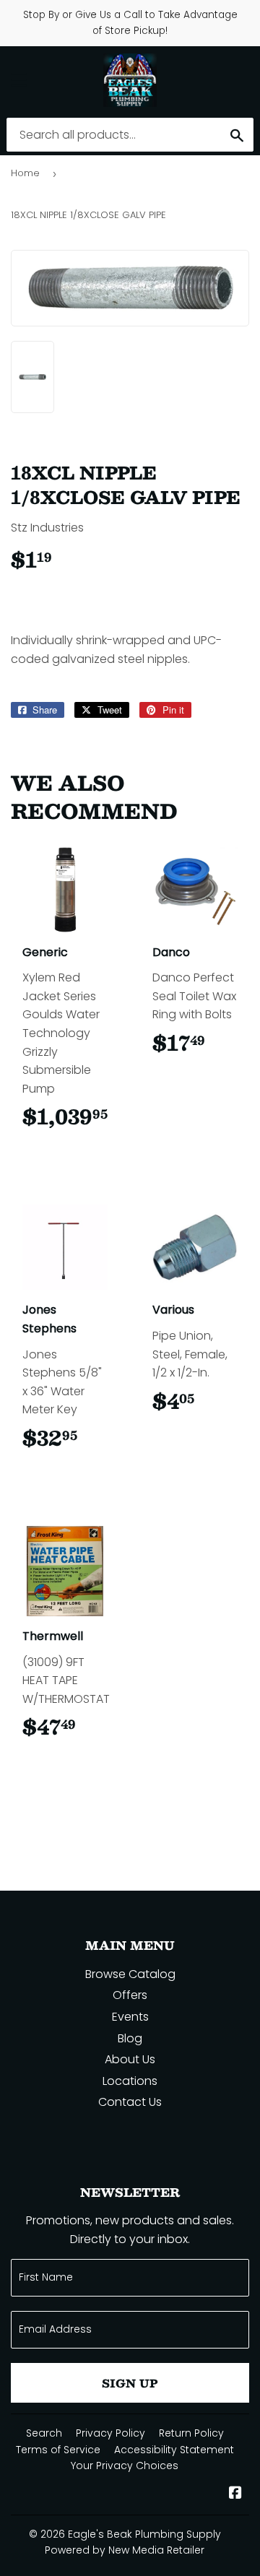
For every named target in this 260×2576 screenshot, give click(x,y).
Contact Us (130, 2102)
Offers (130, 1995)
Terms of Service (58, 2450)
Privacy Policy (110, 2433)
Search (44, 2433)
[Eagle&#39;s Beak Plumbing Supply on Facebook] (235, 2494)
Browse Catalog (130, 1974)
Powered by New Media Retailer (125, 2550)
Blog (130, 2038)
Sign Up (130, 2383)
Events (130, 2017)
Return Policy (191, 2433)
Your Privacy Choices (125, 2466)
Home (25, 173)
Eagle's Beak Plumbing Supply (144, 2534)
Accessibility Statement (174, 2450)
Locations (130, 2081)
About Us (130, 2059)
